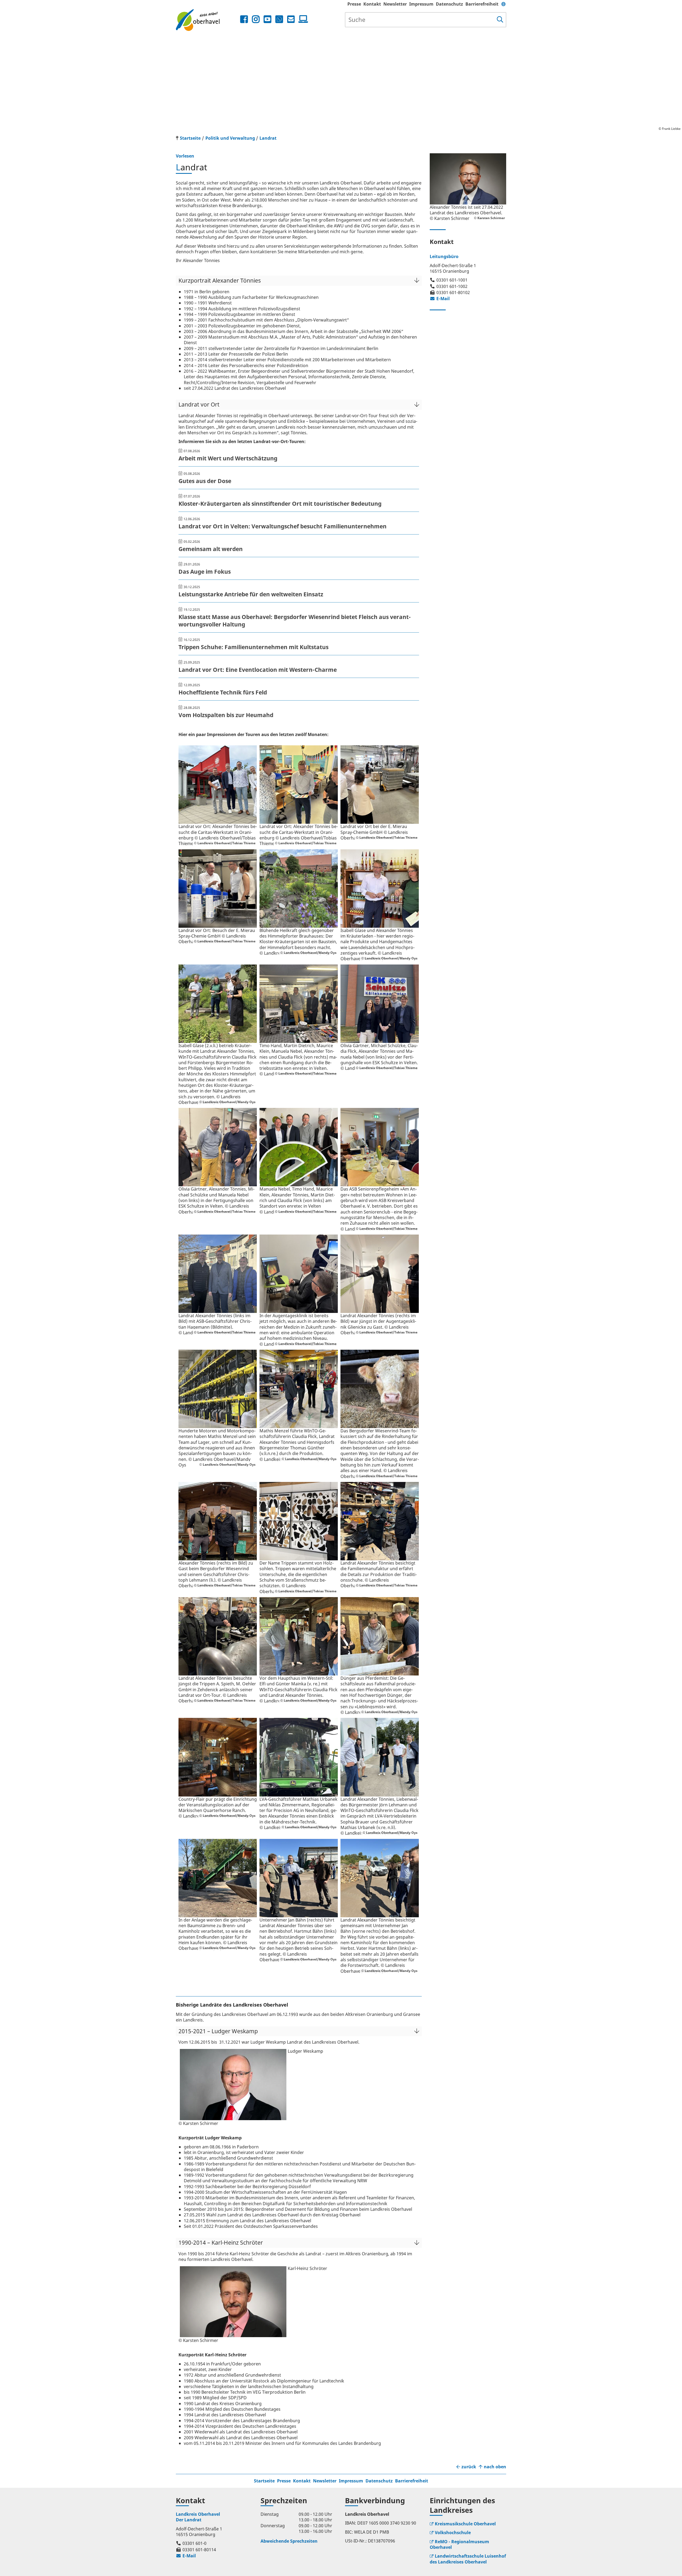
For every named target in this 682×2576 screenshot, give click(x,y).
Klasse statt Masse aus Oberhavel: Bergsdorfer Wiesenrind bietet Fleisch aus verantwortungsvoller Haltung (295, 621)
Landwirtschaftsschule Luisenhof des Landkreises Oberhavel (468, 2559)
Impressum (421, 4)
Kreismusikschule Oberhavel (465, 2524)
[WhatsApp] (279, 19)
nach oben (495, 2467)
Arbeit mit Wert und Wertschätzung (228, 458)
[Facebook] (244, 19)
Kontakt (372, 4)
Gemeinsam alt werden (211, 549)
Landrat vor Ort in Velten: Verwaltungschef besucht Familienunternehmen (283, 526)
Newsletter (395, 4)
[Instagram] (256, 19)
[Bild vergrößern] (218, 785)
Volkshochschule (453, 2533)
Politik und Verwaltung (230, 138)
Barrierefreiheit (482, 4)
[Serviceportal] (302, 19)
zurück (469, 2467)
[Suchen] (500, 20)
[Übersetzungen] (504, 4)
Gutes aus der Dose (205, 481)
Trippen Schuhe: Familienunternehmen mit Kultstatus (253, 647)
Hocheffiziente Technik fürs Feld (223, 692)
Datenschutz (449, 4)
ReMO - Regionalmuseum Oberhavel (459, 2544)
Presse (354, 4)
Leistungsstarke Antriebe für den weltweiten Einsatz (251, 594)
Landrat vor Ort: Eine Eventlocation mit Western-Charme (258, 670)
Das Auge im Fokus (205, 572)
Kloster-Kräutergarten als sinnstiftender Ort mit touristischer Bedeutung (280, 504)
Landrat (268, 138)
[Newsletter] (291, 19)
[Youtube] (267, 19)
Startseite (264, 2481)
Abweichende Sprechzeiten (289, 2541)
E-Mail (440, 299)
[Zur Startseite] (207, 20)
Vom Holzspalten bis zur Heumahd (226, 715)
